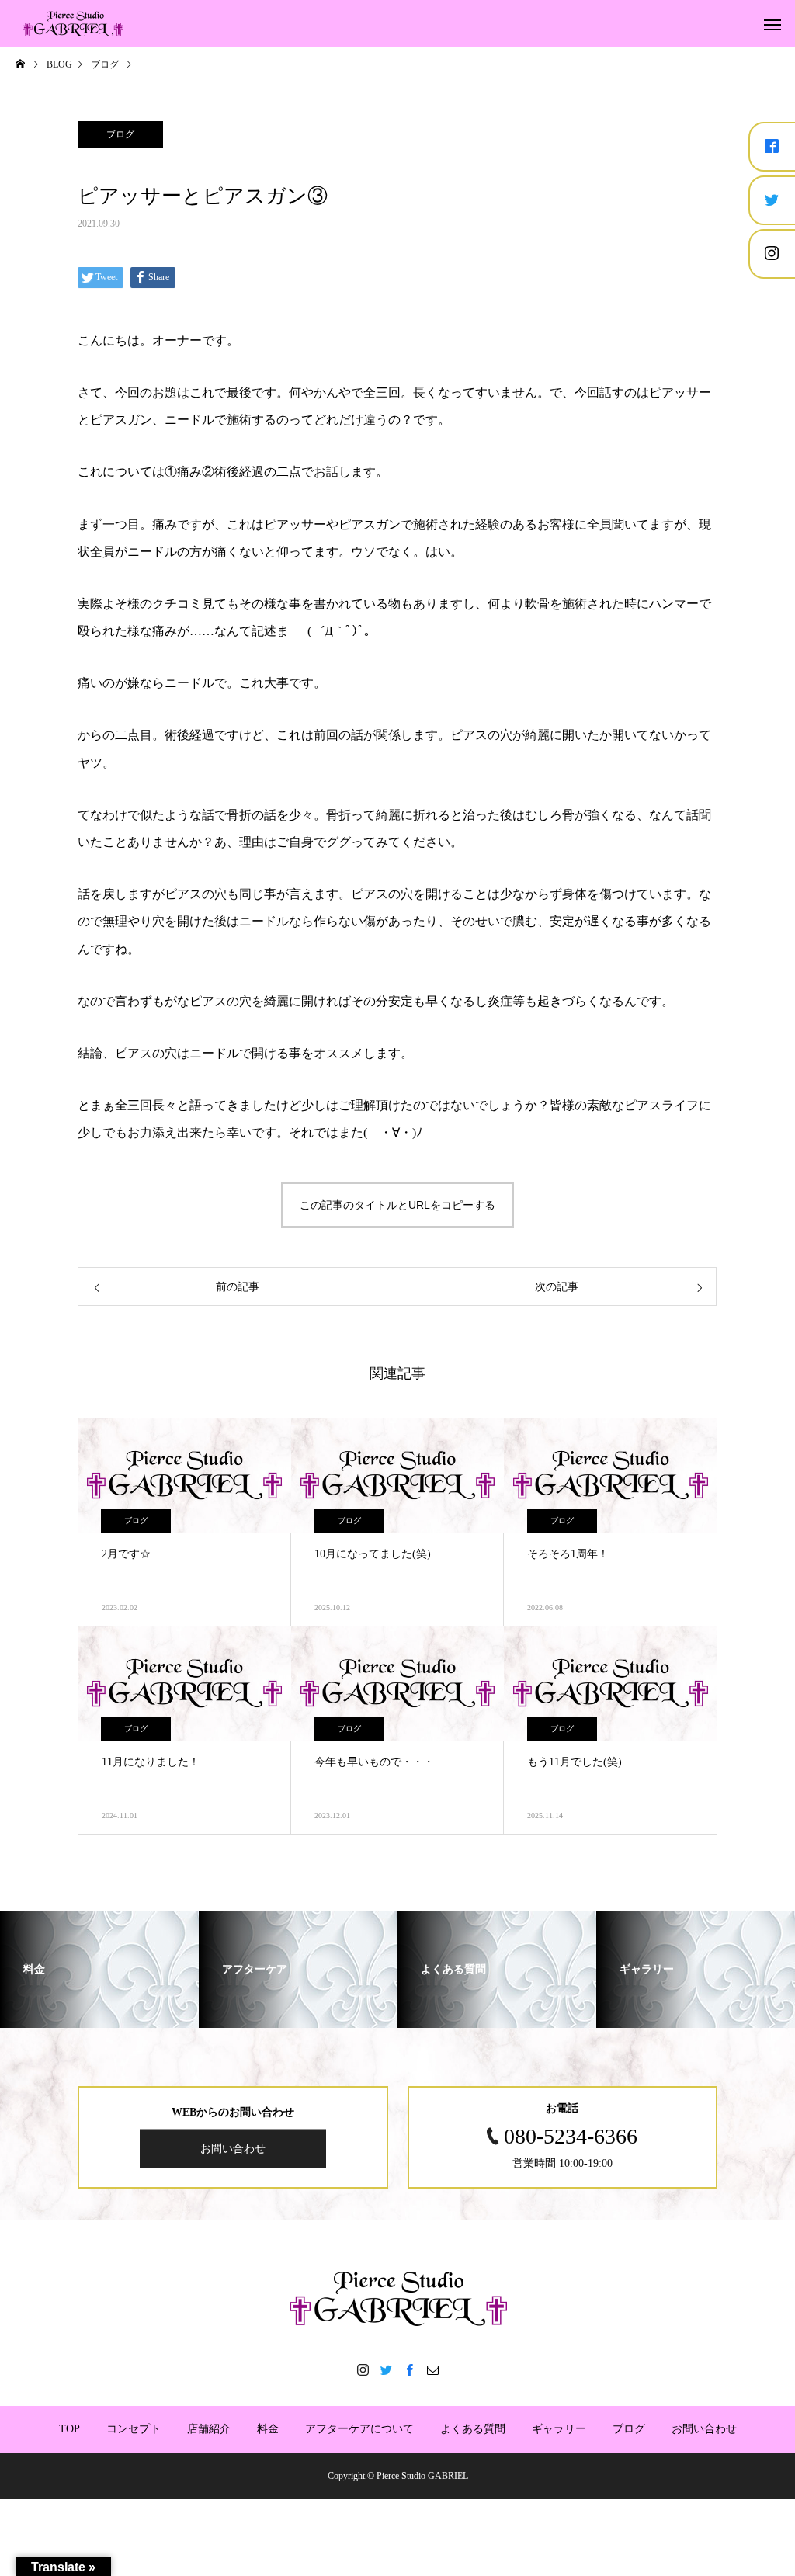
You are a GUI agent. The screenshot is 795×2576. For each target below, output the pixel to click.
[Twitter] (386, 2369)
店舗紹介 (209, 2429)
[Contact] (432, 2369)
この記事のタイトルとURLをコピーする (397, 1205)
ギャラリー (559, 2429)
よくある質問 (473, 2429)
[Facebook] (409, 2369)
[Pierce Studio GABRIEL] (74, 23)
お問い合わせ (233, 2148)
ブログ (120, 134)
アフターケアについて (359, 2429)
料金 (268, 2429)
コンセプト (134, 2429)
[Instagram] (363, 2369)
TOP (69, 2429)
